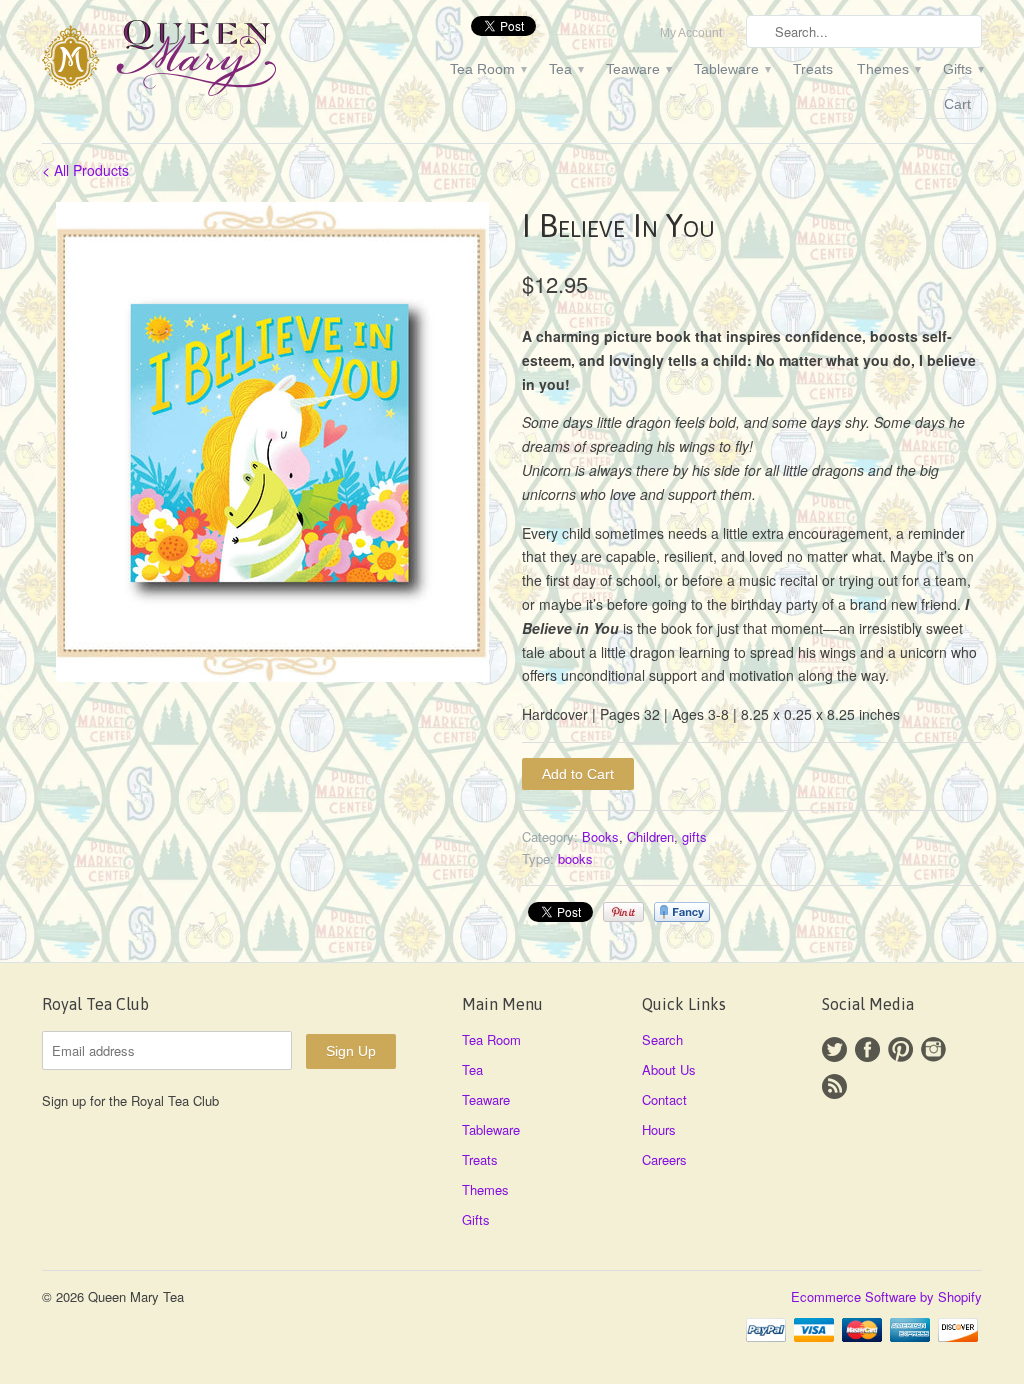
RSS (834, 1086)
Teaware (638, 69)
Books (600, 836)
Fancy (682, 912)
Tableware (731, 69)
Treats (813, 69)
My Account (691, 33)
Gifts (962, 69)
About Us (669, 1069)
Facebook (867, 1049)
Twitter (834, 1049)
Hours (659, 1129)
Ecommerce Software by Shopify (886, 1296)
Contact (664, 1099)
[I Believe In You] (272, 442)
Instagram (933, 1049)
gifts (694, 836)
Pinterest (900, 1049)
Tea (565, 69)
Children (650, 836)
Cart (957, 104)
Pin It (623, 912)
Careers (664, 1159)
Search (662, 1039)
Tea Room (487, 69)
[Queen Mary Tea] (192, 61)
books (575, 858)
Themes (888, 69)
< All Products (85, 170)
